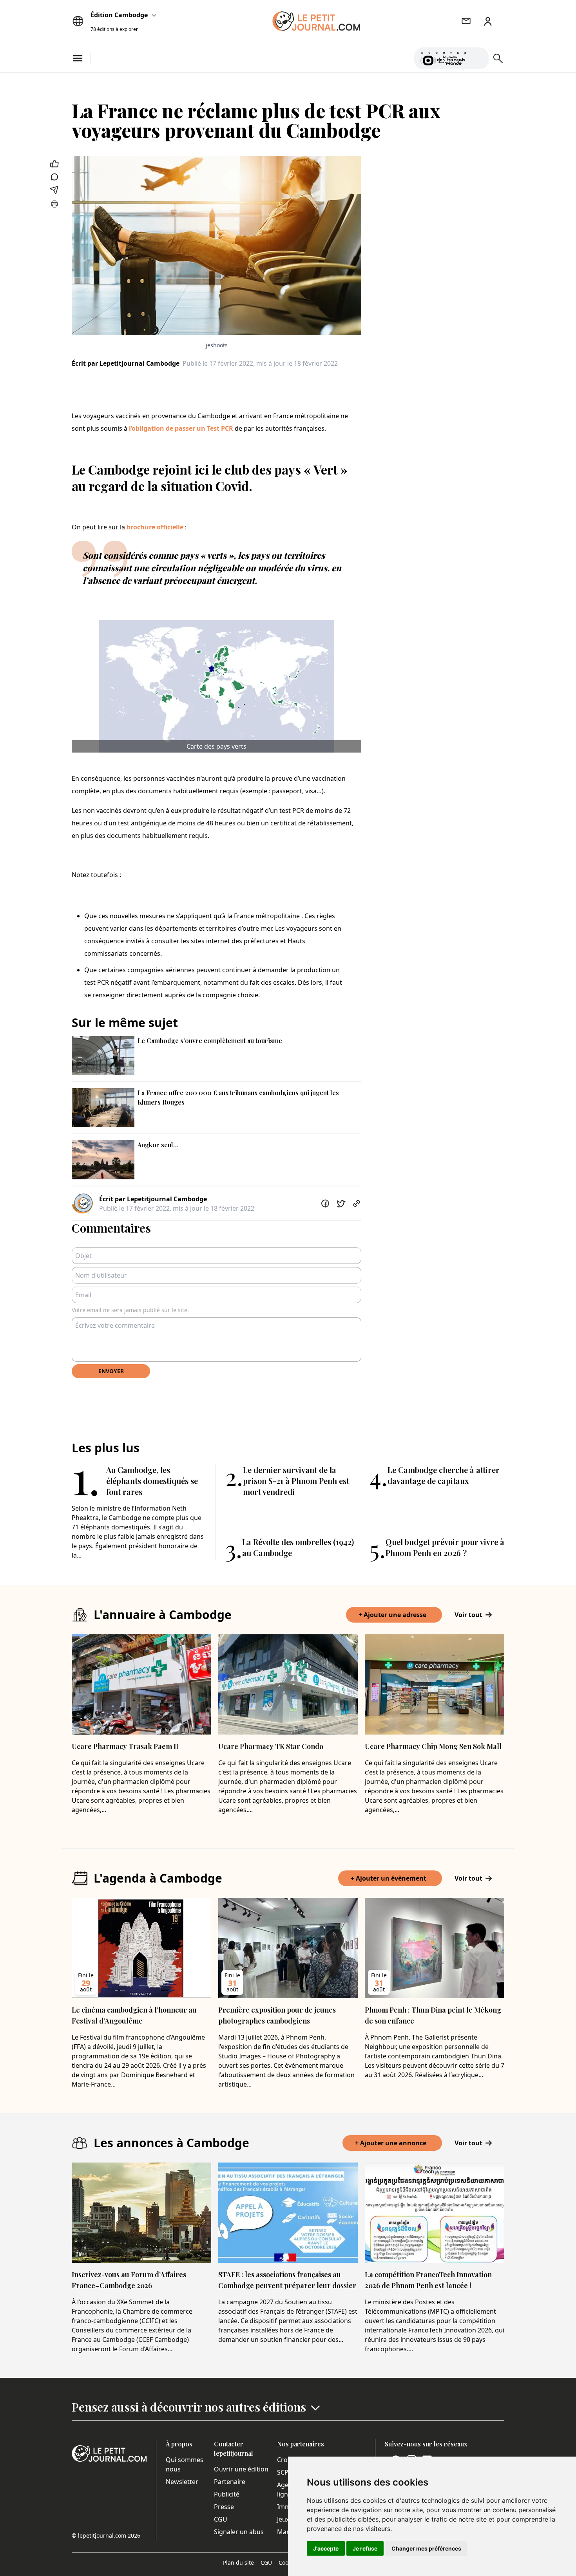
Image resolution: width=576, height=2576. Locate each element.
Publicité (227, 2494)
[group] (478, 57)
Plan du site (240, 2562)
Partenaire (230, 2482)
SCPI (284, 2472)
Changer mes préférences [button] (426, 2548)
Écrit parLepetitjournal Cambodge (126, 363)
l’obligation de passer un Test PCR (181, 428)
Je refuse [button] (365, 2548)
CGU (221, 2519)
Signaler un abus (239, 2532)
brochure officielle (155, 527)
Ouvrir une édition (241, 2469)
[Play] (478, 58)
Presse (224, 2507)
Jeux (283, 2519)
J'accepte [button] (326, 2548)
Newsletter (182, 2482)
